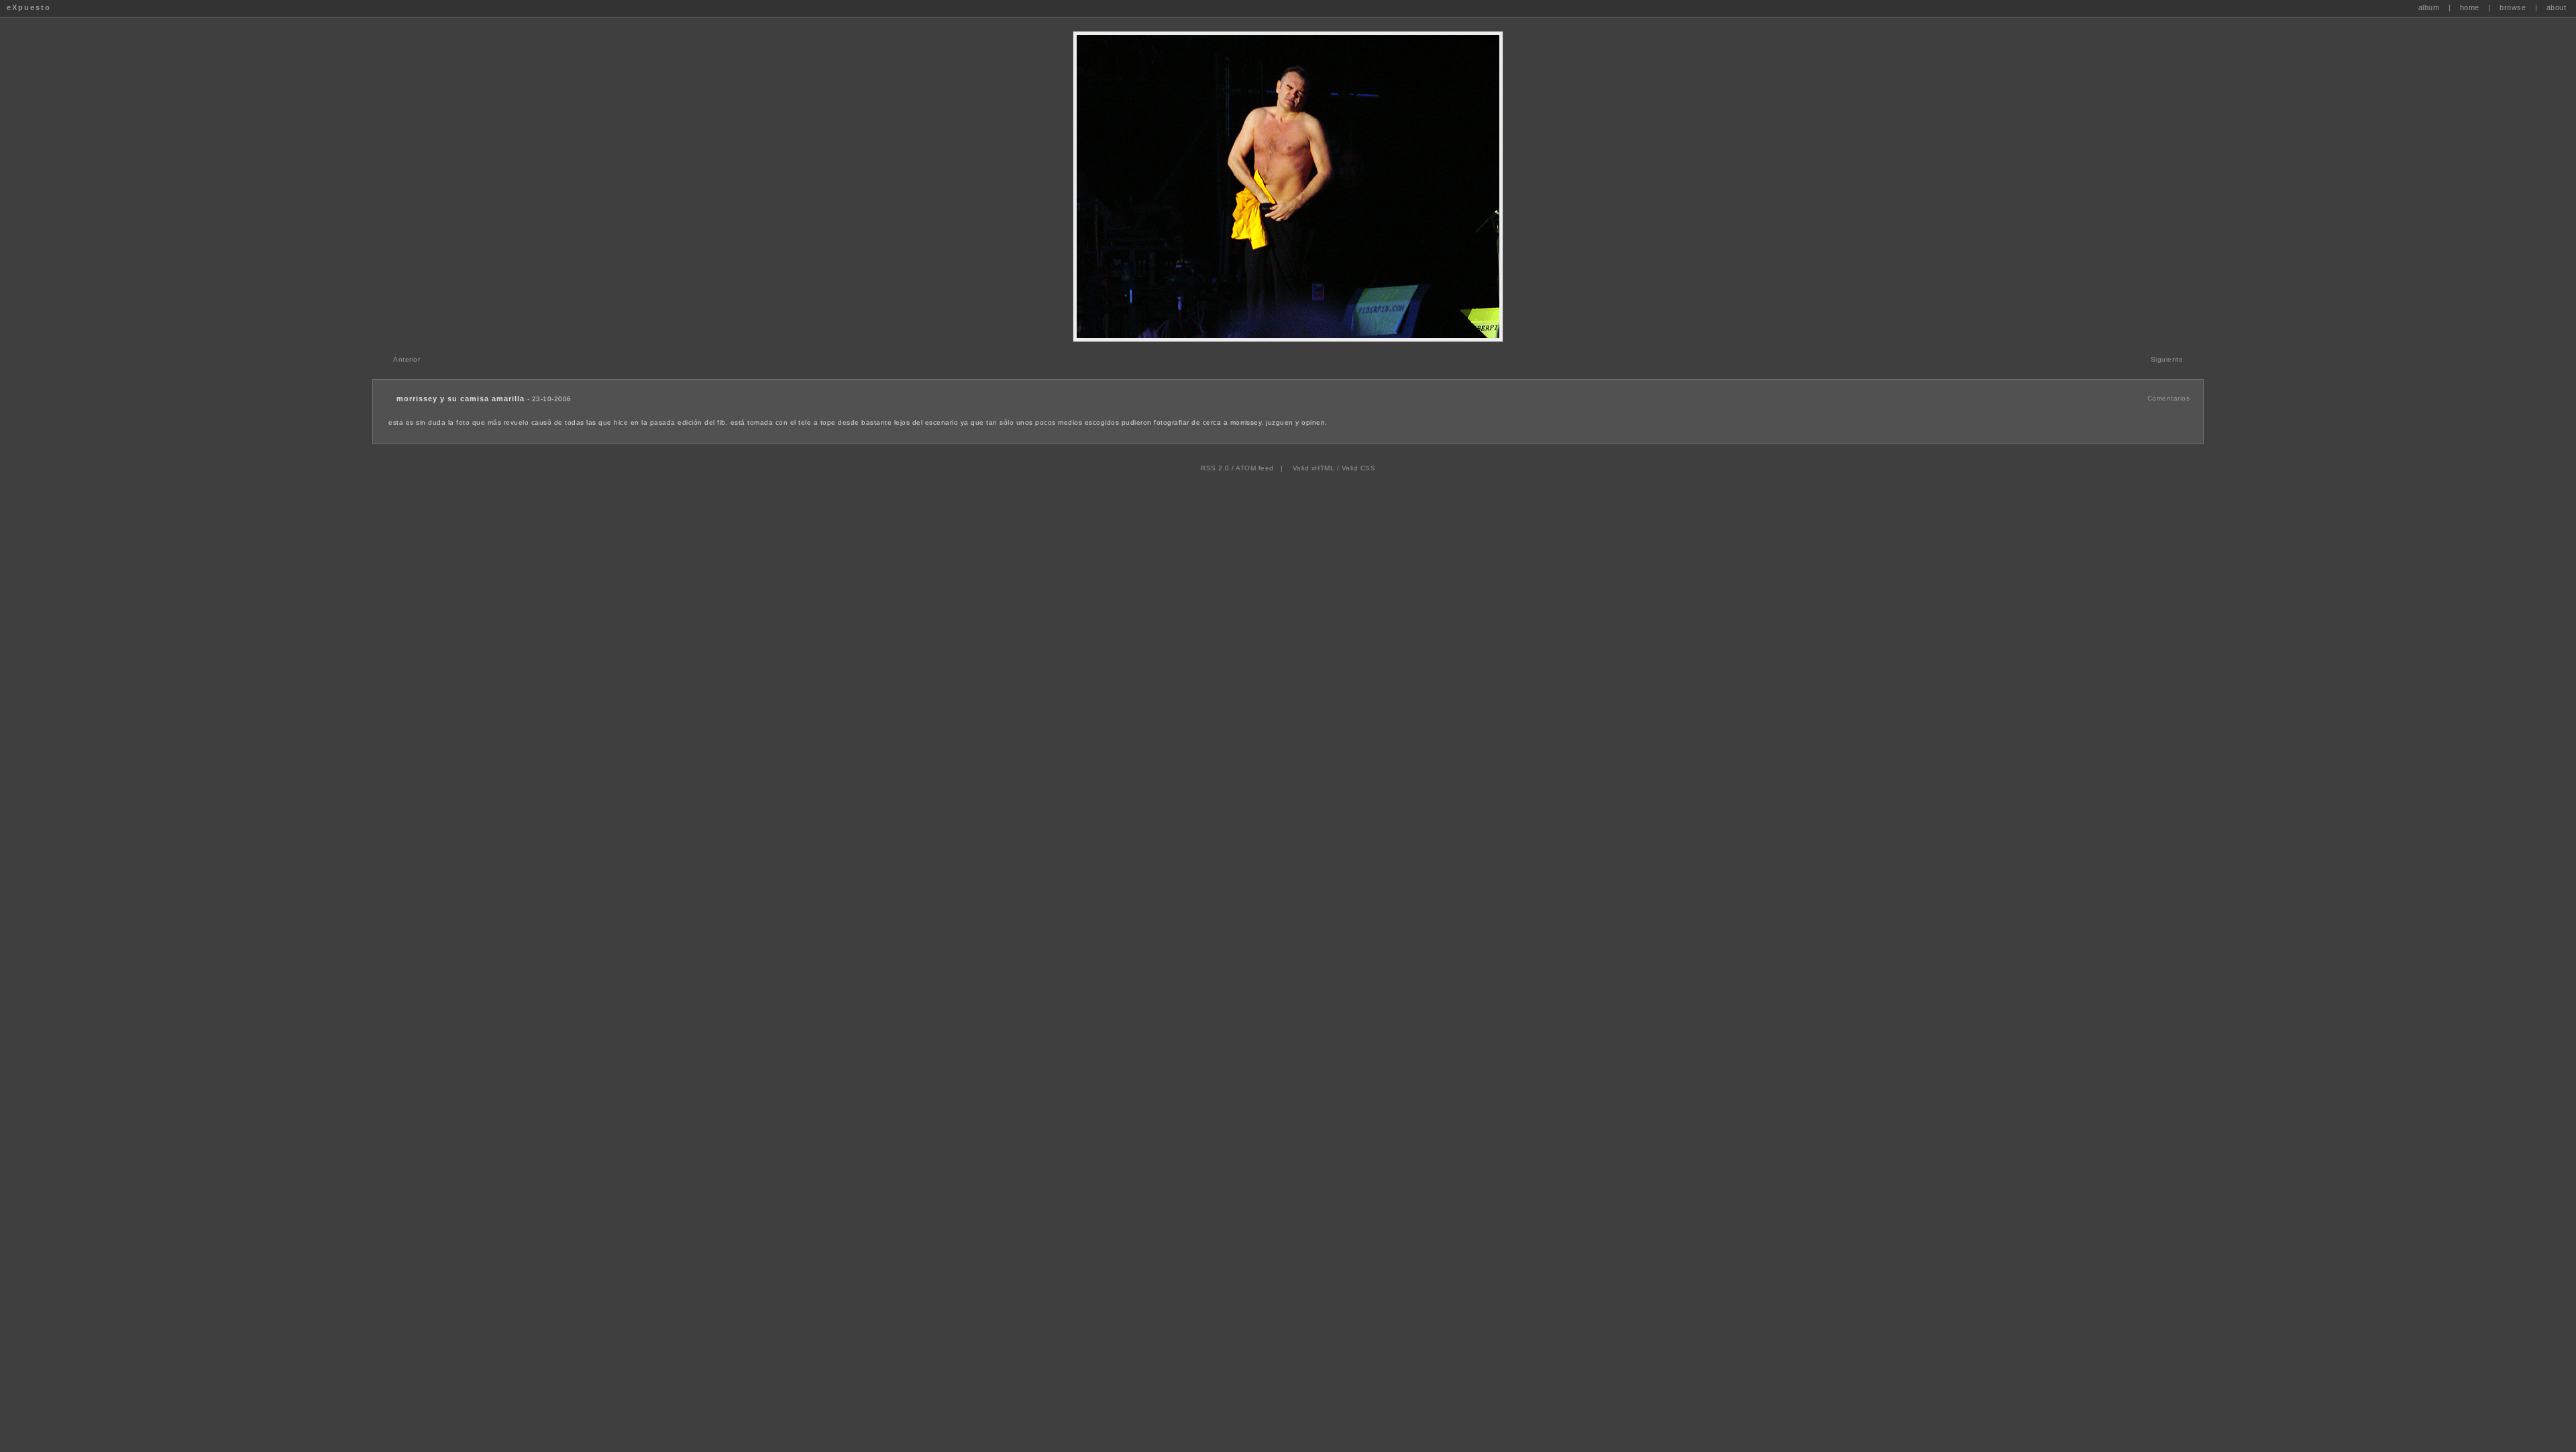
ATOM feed (1255, 468)
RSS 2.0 (1215, 468)
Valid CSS (1359, 468)
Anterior (407, 359)
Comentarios (2169, 398)
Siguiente (2167, 359)
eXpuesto (29, 7)
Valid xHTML (1314, 468)
